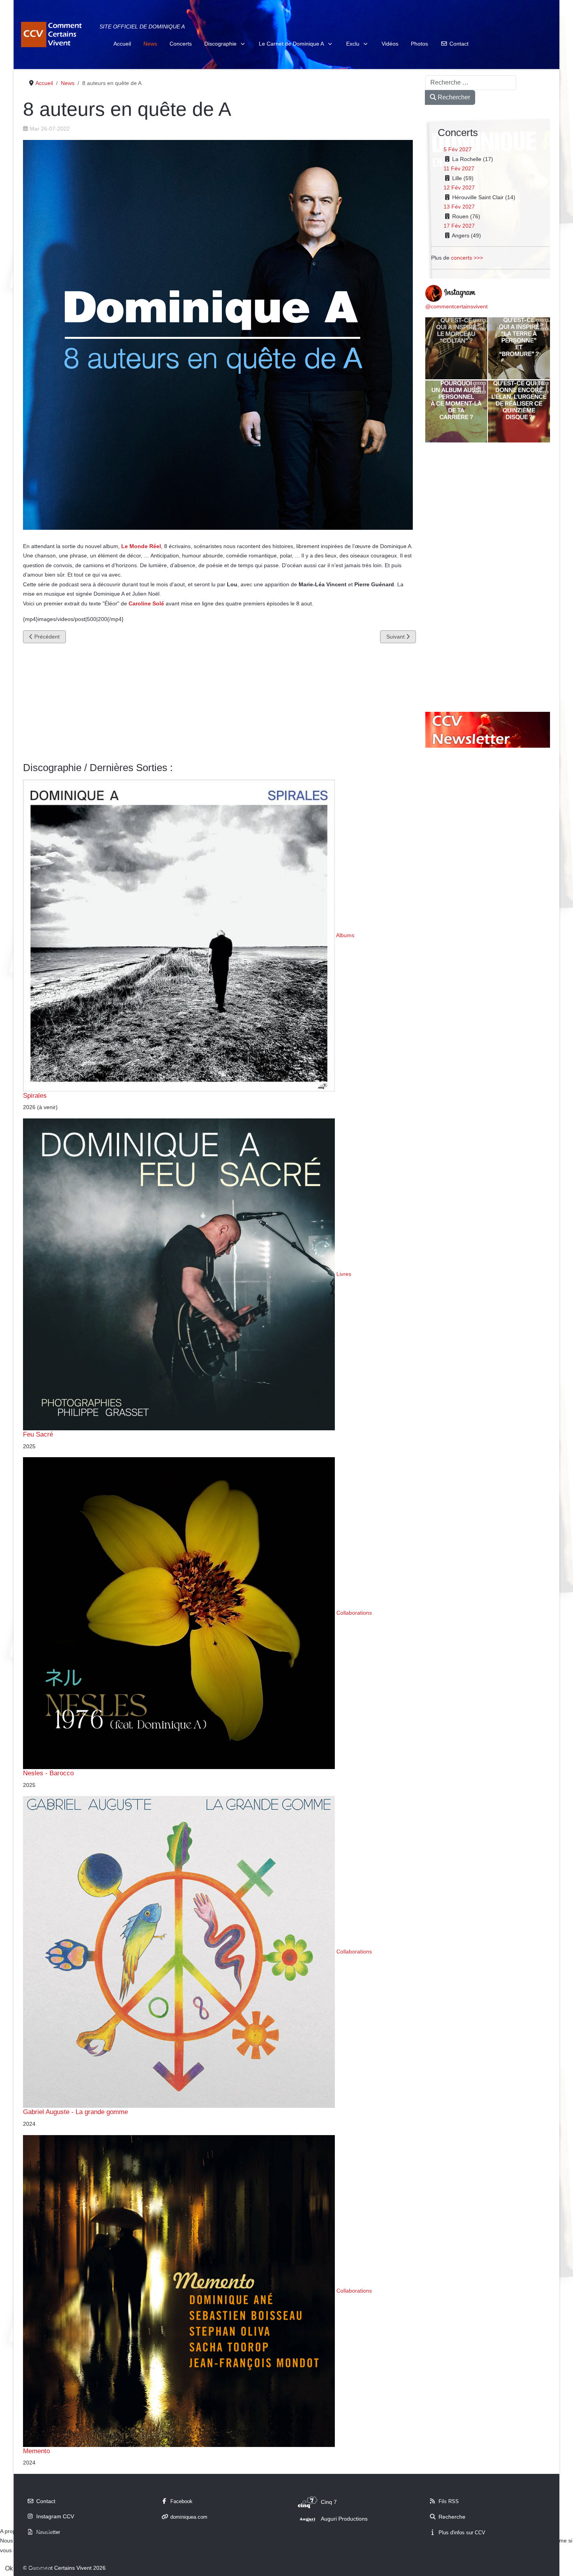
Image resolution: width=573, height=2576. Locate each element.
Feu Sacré (38, 1434)
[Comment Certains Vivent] (53, 34)
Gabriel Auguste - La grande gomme (75, 2112)
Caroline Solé (146, 603)
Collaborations (354, 1613)
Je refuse (37, 2568)
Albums (345, 935)
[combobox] (471, 83)
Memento (36, 2451)
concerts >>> (467, 258)
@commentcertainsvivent (456, 306)
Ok (9, 2568)
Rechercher (453, 97)
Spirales (35, 1095)
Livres (344, 1274)
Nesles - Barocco (48, 1773)
